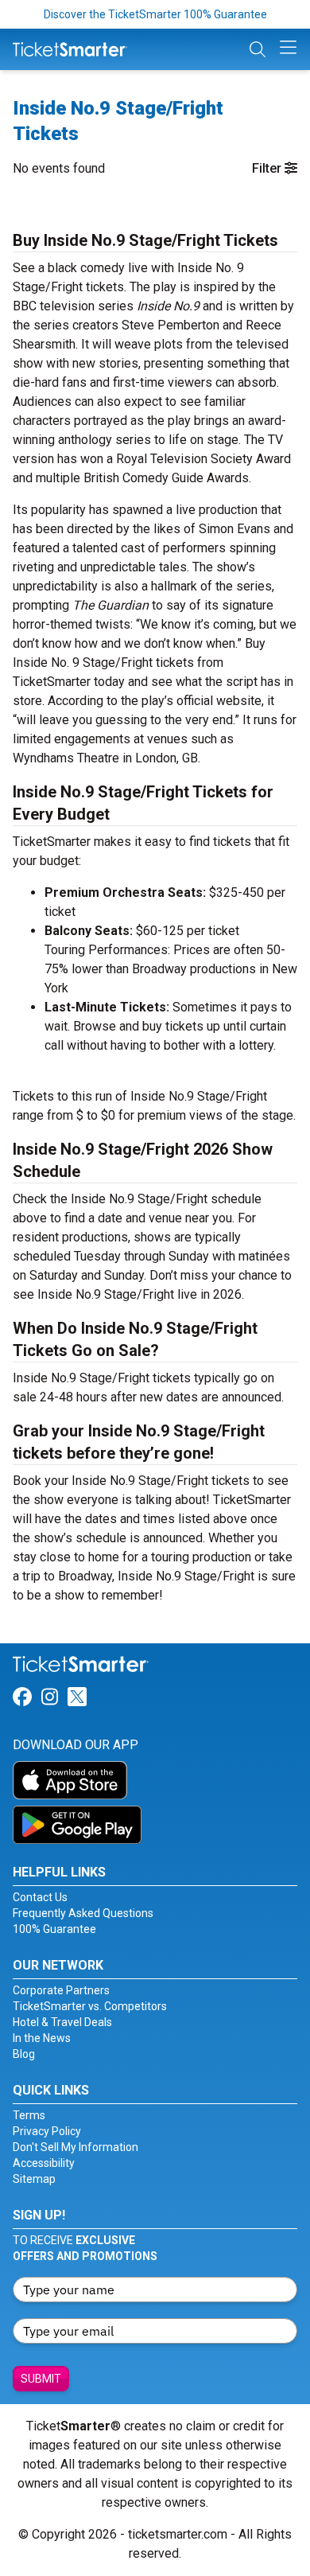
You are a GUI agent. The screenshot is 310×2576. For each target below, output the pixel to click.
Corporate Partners (61, 1990)
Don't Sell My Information (76, 2147)
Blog (24, 2054)
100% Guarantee (54, 1929)
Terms (29, 2115)
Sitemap (34, 2179)
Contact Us (40, 1897)
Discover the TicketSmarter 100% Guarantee (155, 14)
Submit (41, 2379)
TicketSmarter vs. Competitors (90, 2006)
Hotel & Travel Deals (62, 2022)
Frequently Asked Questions (83, 1913)
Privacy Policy (47, 2131)
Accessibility (44, 2163)
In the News (42, 2038)
